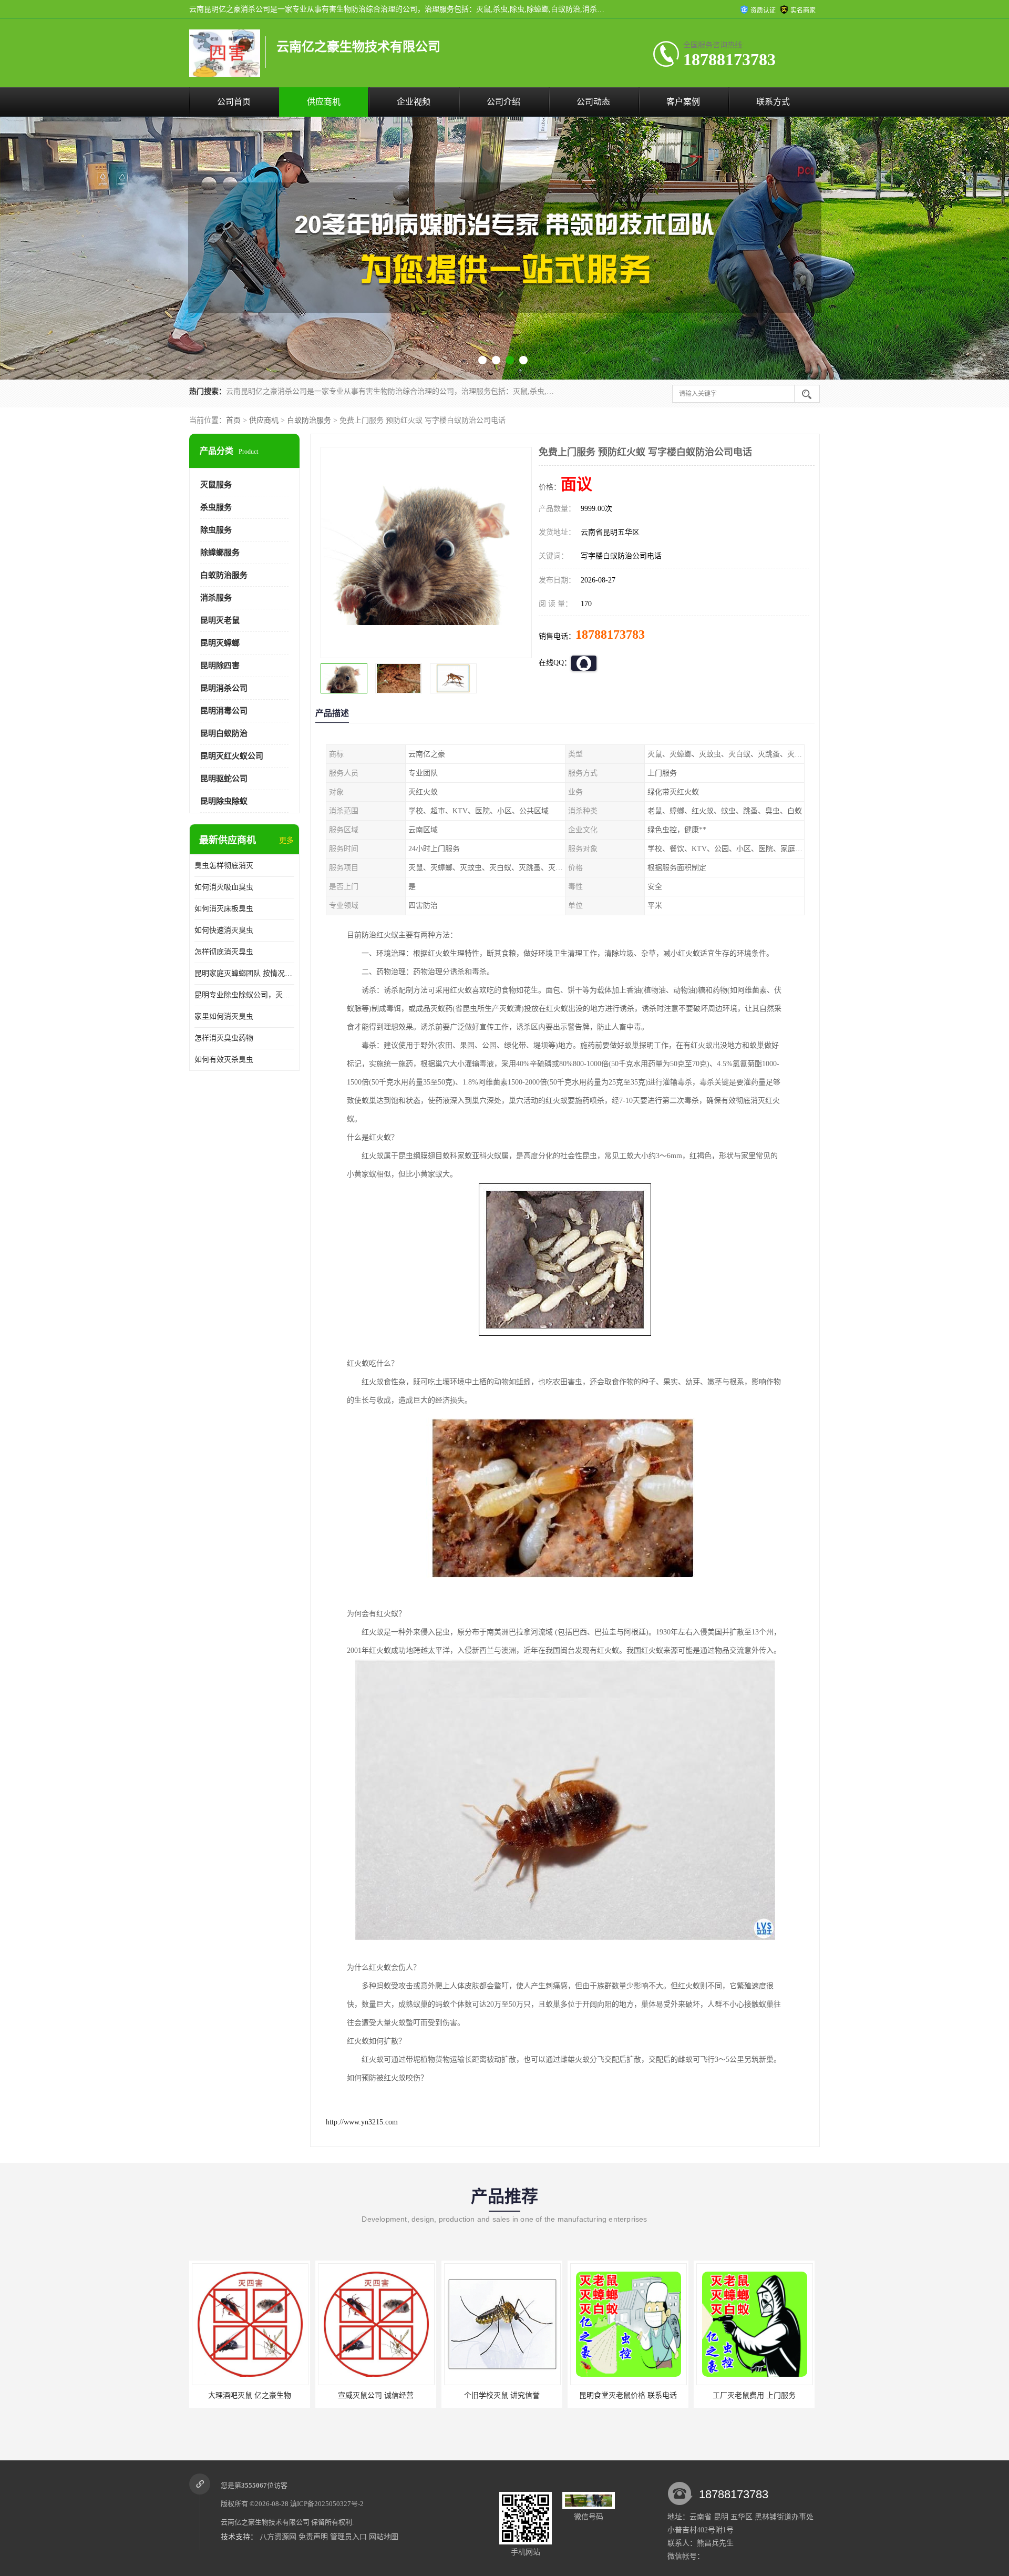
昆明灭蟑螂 (220, 643)
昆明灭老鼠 (220, 620)
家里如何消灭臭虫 (224, 1016)
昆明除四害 (220, 666)
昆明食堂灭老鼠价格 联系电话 (502, 2395)
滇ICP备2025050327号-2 (327, 2504)
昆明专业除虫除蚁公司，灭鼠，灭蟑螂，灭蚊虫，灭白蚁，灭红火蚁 (244, 995)
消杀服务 (216, 598)
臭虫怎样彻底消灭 (224, 866)
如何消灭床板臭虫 (224, 909)
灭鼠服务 (216, 485)
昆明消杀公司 (224, 688)
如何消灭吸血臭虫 (224, 887)
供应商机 (324, 102)
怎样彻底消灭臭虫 (224, 952)
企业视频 (414, 102)
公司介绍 (503, 102)
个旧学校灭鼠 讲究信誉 (376, 2395)
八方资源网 (278, 2537)
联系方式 (773, 102)
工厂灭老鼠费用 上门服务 (628, 2395)
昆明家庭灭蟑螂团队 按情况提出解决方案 (244, 973)
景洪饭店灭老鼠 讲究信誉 (754, 2395)
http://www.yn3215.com (362, 2122)
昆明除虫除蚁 (224, 801)
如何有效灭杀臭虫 (224, 1060)
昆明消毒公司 (224, 711)
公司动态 (593, 102)
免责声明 (313, 2537)
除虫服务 (216, 530)
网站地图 (384, 2537)
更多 (286, 840)
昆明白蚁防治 (224, 733)
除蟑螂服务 (220, 553)
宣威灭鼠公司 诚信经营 (250, 2395)
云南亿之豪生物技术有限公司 (265, 2522)
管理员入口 (348, 2537)
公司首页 (234, 102)
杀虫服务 (216, 507)
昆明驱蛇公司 (224, 779)
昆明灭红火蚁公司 (232, 756)
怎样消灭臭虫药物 (224, 1038)
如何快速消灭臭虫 (224, 930)
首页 (233, 420)
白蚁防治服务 (309, 420)
